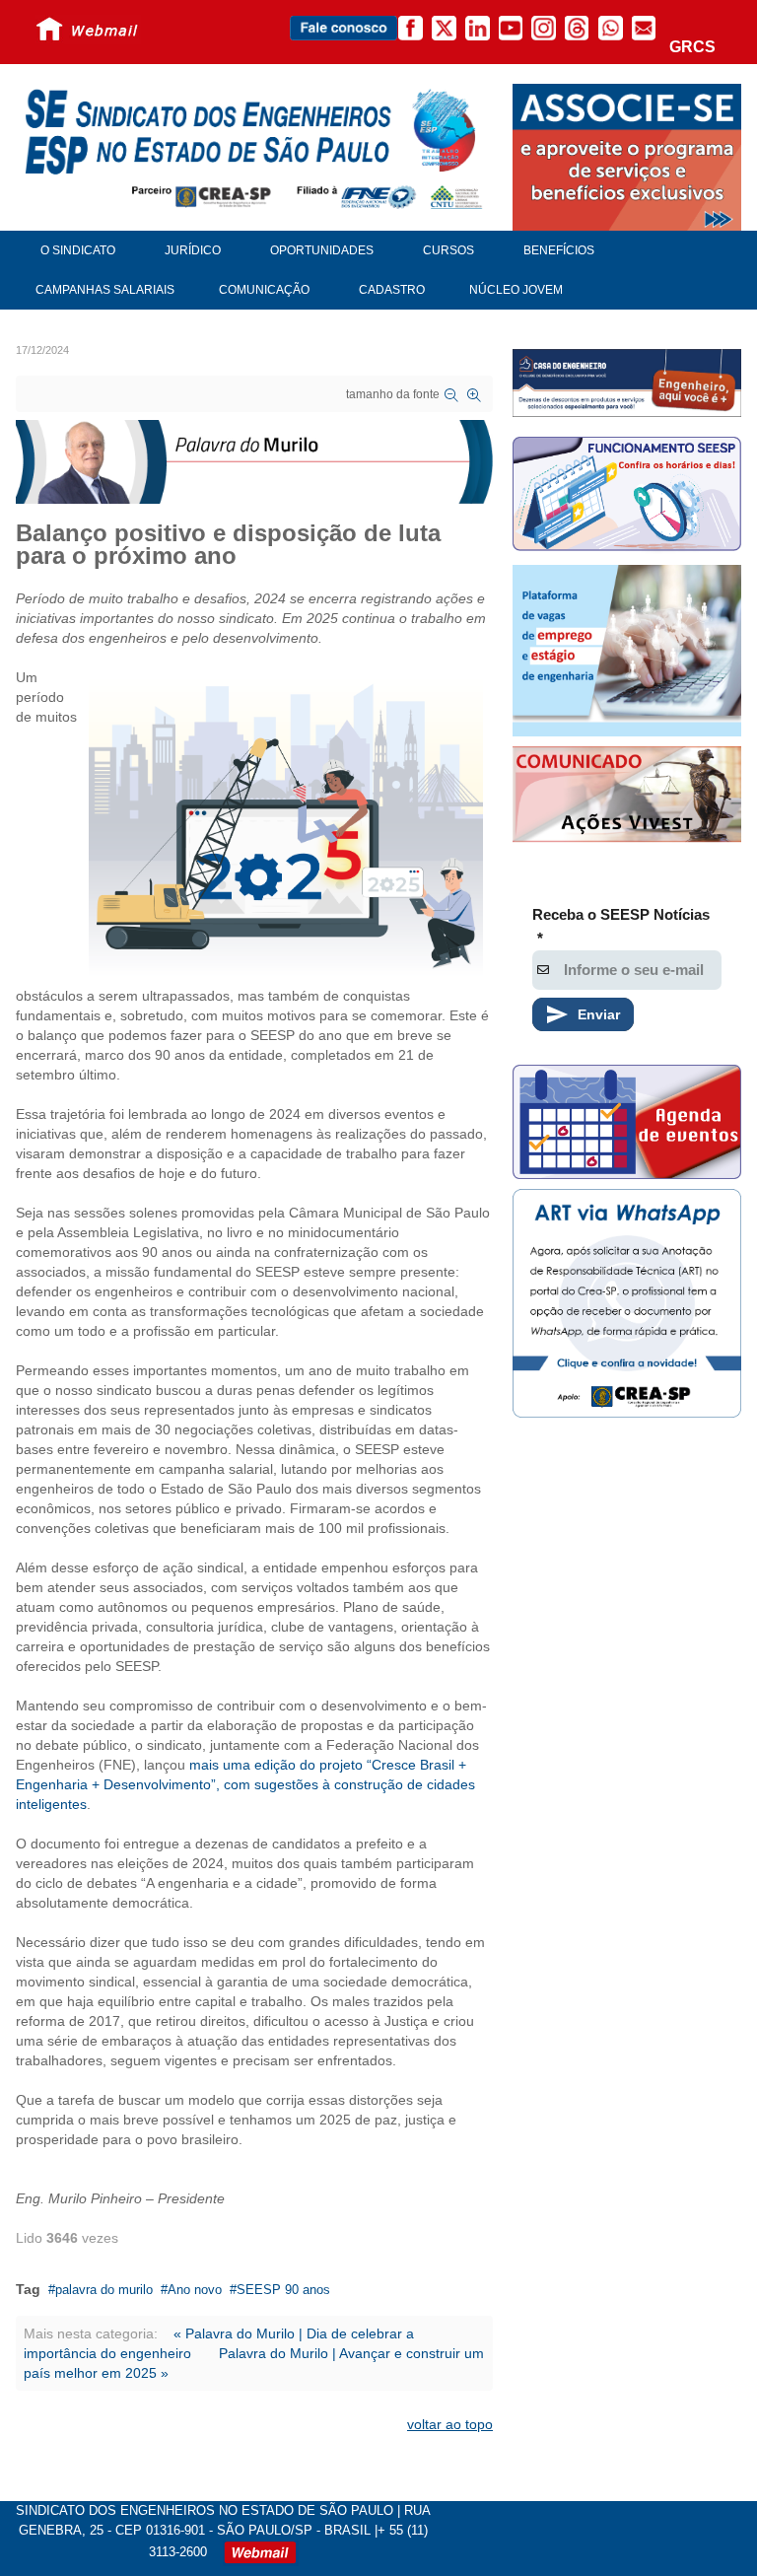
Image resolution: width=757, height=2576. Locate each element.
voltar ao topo (450, 2424)
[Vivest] (627, 797)
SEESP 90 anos (283, 2290)
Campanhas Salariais (105, 290)
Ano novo (195, 2290)
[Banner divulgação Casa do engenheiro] (627, 383)
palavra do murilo (104, 2290)
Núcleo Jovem (516, 290)
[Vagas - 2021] (627, 651)
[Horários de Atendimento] (627, 496)
